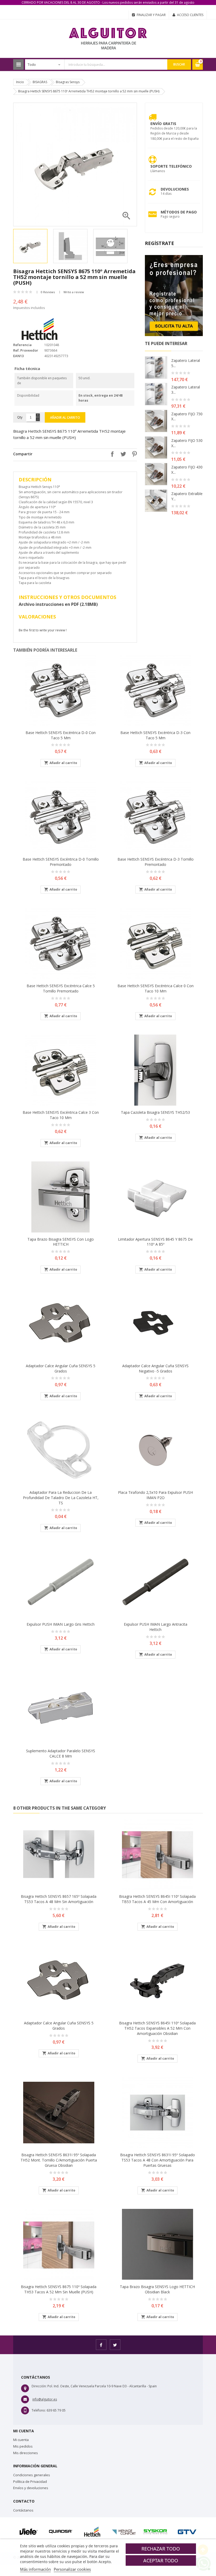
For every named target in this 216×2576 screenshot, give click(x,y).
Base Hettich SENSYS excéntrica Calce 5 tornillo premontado (61, 988)
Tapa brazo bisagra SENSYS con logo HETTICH (61, 1242)
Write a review (74, 292)
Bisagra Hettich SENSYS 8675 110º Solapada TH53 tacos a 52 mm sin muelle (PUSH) (59, 2289)
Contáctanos (23, 2510)
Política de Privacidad (30, 2482)
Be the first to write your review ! (43, 630)
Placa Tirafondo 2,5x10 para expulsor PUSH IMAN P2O (155, 1495)
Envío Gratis (163, 124)
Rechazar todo (161, 2549)
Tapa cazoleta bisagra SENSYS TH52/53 (155, 1112)
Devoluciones (175, 189)
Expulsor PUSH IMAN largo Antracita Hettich (156, 1627)
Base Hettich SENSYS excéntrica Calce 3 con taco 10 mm (61, 1115)
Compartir (111, 454)
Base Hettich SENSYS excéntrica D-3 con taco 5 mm (155, 735)
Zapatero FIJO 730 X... (187, 416)
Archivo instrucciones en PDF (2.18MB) (58, 604)
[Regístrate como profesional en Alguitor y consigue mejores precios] (174, 295)
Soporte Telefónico (171, 166)
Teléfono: (39, 2410)
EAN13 (18, 356)
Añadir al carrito (65, 418)
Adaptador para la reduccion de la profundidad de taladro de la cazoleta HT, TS (61, 1498)
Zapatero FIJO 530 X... (187, 443)
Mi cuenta (21, 2440)
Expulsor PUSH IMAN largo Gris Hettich (61, 1624)
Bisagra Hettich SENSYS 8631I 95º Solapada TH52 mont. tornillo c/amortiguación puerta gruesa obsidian (59, 2160)
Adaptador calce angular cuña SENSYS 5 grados (61, 1368)
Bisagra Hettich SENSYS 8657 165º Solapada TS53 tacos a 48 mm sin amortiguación (59, 1899)
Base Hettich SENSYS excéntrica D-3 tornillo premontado (156, 862)
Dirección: (39, 2386)
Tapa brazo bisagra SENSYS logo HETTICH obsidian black (157, 2289)
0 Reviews (48, 292)
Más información (35, 2569)
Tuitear (122, 454)
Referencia (22, 345)
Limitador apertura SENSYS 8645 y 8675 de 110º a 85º (155, 1242)
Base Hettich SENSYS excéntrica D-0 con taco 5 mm (61, 735)
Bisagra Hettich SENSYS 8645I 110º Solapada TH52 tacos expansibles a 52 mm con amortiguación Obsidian (157, 2028)
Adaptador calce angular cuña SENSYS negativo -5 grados (155, 1368)
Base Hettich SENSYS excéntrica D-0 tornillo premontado (61, 862)
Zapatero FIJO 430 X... (187, 470)
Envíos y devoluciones (31, 2488)
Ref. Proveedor (26, 350)
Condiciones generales (32, 2475)
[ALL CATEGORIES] (18, 64)
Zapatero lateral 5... (186, 363)
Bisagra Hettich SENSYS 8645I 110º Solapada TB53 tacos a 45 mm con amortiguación (157, 1899)
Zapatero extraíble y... (187, 496)
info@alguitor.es (45, 2399)
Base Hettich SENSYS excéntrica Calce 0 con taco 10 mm (156, 988)
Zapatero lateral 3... (186, 390)
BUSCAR (179, 64)
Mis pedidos (23, 2446)
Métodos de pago (179, 212)
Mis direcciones (26, 2453)
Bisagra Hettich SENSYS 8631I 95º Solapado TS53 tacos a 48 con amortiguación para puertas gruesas (158, 2160)
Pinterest (133, 454)
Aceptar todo (161, 2560)
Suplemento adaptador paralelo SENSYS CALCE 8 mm (61, 1753)
